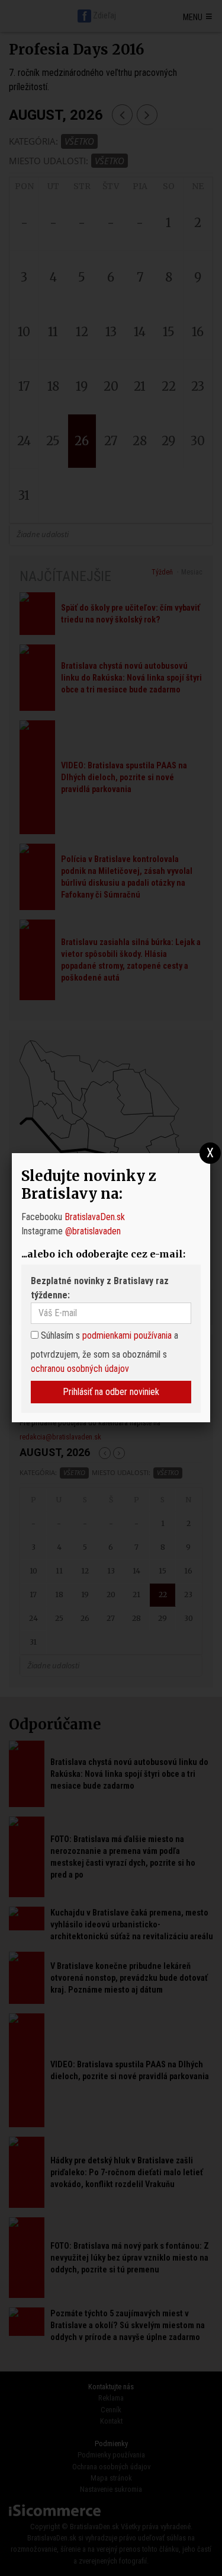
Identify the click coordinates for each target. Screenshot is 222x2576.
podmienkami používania (127, 1335)
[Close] (210, 1153)
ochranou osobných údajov (80, 1369)
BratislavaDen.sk (95, 1217)
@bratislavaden (93, 1231)
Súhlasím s (59, 1335)
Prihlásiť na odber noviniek (111, 1392)
